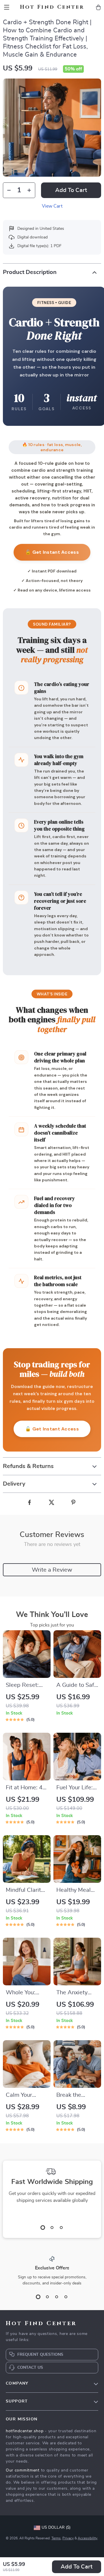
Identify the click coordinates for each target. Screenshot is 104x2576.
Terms (56, 2538)
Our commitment (23, 2470)
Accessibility (88, 2538)
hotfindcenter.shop (25, 2431)
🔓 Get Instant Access (52, 552)
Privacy (68, 2538)
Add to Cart (77, 2567)
